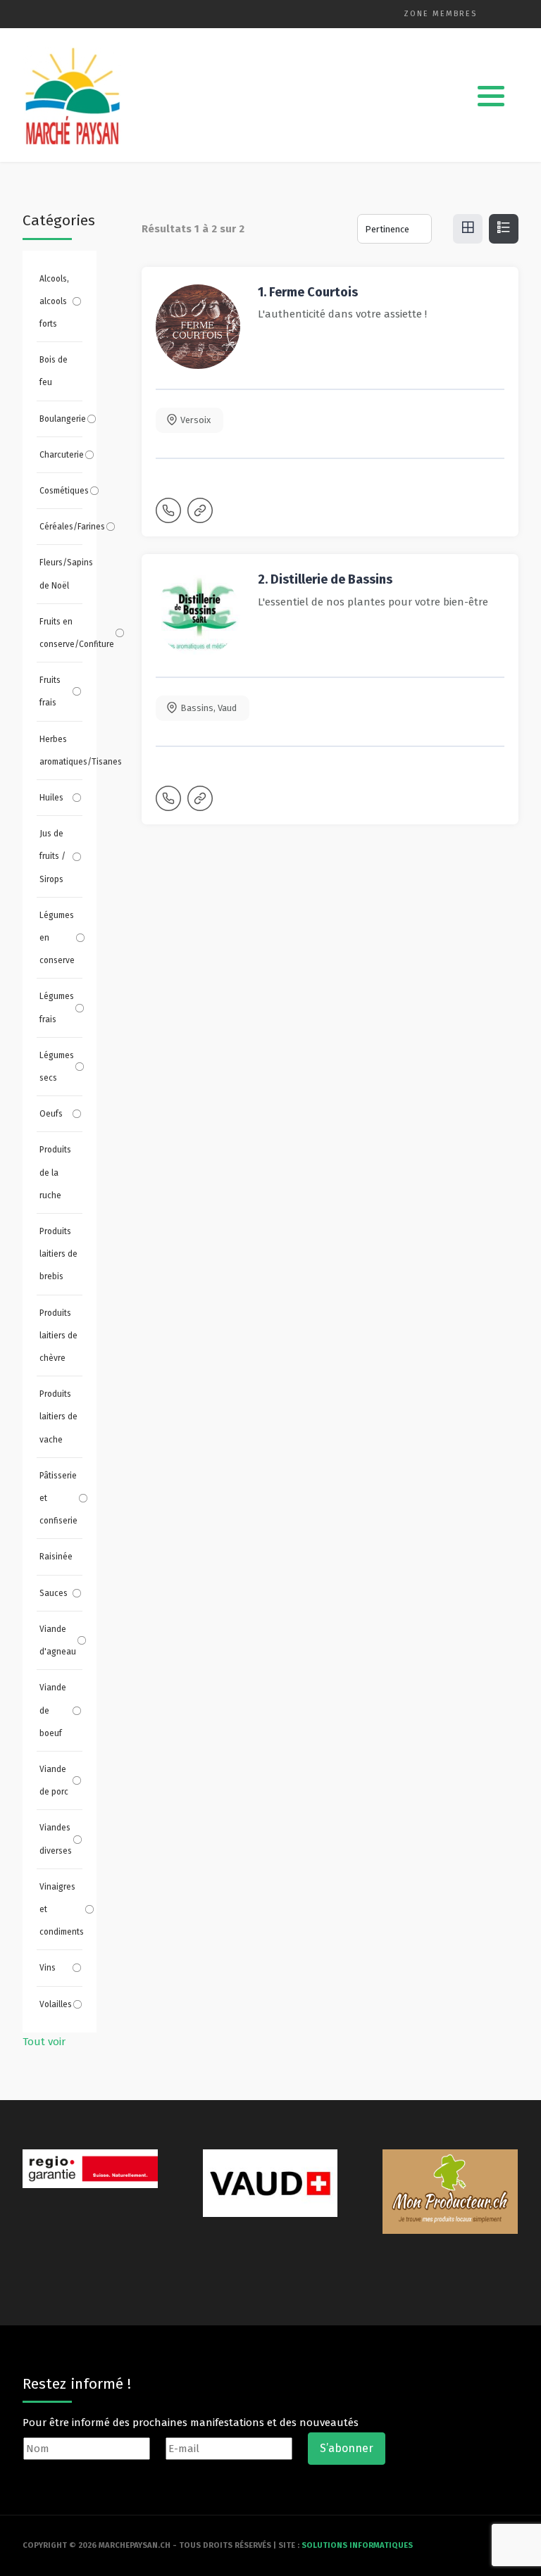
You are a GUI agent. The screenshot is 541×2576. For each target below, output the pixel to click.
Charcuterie (62, 455)
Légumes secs (57, 1067)
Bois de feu (54, 371)
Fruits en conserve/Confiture (77, 633)
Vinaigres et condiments (62, 1909)
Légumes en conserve (57, 938)
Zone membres (440, 14)
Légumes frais (57, 1007)
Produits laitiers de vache (58, 1416)
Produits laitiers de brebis (58, 1254)
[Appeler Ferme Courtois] (170, 517)
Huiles (51, 798)
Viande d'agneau (58, 1640)
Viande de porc (54, 1780)
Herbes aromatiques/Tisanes (61, 750)
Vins (48, 1968)
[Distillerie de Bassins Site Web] (201, 805)
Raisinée (56, 1557)
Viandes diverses (56, 1839)
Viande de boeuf (53, 1710)
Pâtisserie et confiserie (58, 1498)
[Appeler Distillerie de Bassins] (170, 805)
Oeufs (51, 1114)
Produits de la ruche (55, 1172)
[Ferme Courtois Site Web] (201, 517)
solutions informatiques (357, 2545)
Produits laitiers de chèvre (58, 1336)
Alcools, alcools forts (54, 301)
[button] (491, 96)
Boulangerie (63, 419)
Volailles (56, 2004)
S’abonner (347, 2448)
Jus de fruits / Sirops (52, 856)
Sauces (54, 1593)
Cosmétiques (64, 491)
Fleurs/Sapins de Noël (61, 574)
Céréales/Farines (72, 527)
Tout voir (44, 2042)
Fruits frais (50, 691)
